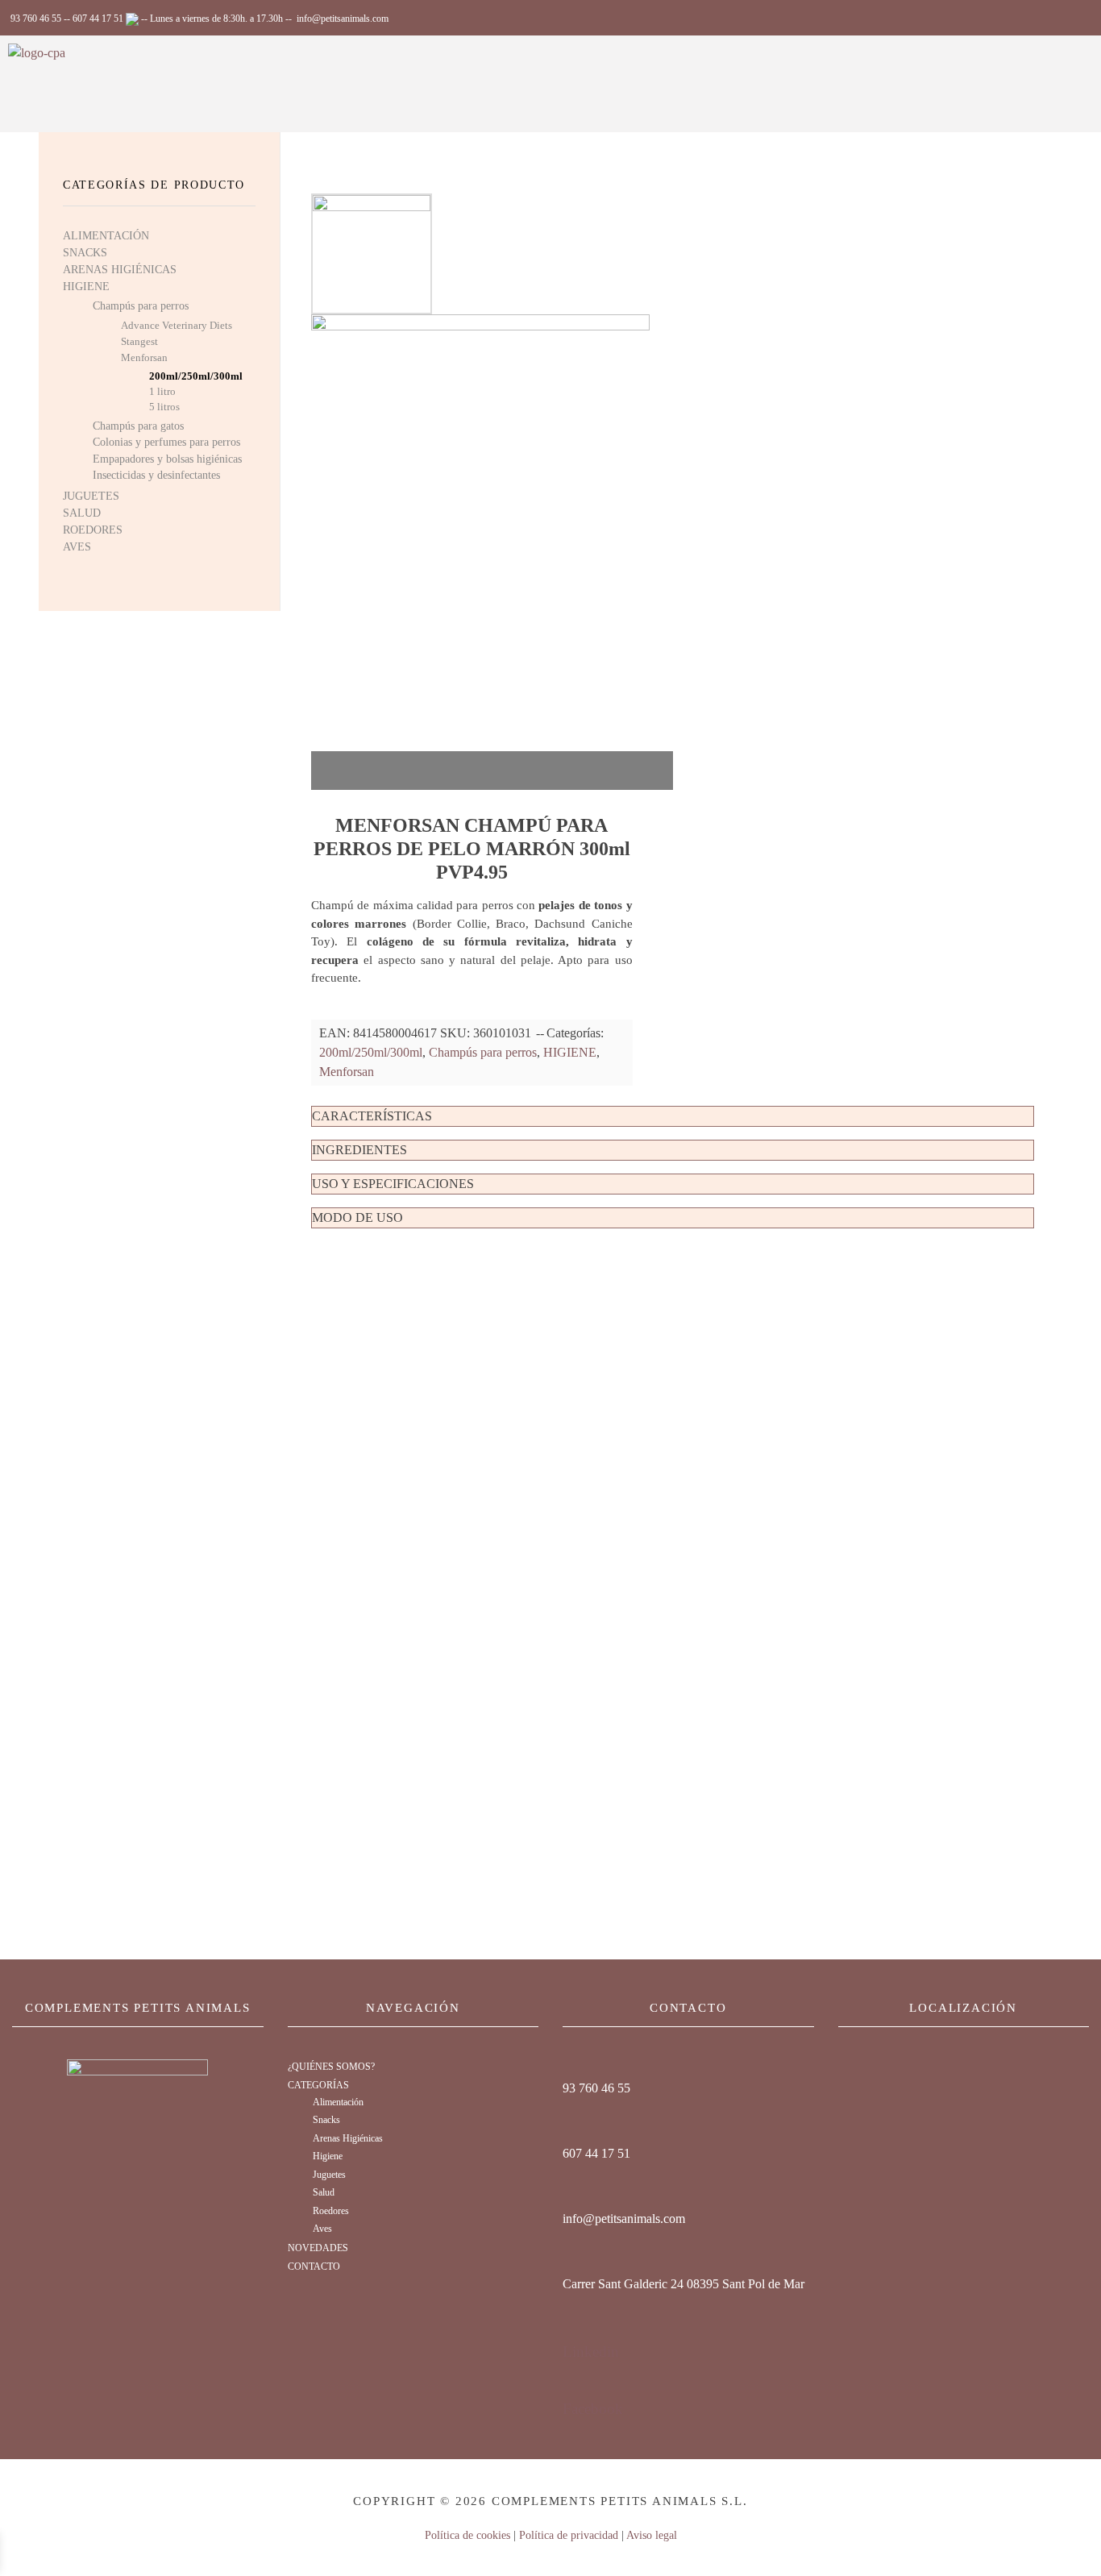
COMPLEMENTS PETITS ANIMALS (138, 2008)
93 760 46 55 (36, 19)
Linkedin (591, 2352)
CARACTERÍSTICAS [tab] (372, 1116)
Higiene (328, 2156)
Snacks (326, 2120)
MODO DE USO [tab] (357, 1217)
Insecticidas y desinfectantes (156, 475)
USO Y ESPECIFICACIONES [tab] (393, 1184)
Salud (324, 2193)
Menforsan (347, 1072)
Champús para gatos (138, 426)
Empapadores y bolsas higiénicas (167, 459)
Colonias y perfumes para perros (166, 442)
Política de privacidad (569, 2535)
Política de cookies (467, 2535)
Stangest (139, 341)
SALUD (82, 513)
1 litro (162, 392)
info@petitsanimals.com (343, 19)
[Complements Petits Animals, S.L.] (47, 84)
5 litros (164, 407)
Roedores (331, 2211)
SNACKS (85, 253)
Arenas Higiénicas (348, 2139)
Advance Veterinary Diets (177, 325)
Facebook (593, 2409)
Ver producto (398, 1567)
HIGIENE (570, 1052)
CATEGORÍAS (318, 2085)
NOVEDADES (318, 2248)
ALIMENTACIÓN (106, 236)
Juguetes (329, 2175)
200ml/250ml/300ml (371, 1052)
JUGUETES (91, 496)
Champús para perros (483, 1052)
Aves (322, 2229)
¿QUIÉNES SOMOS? (331, 2067)
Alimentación (338, 2102)
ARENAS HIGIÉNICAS (120, 270)
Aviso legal (652, 2535)
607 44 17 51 (99, 19)
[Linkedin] (573, 2331)
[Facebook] (573, 2388)
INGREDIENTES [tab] (359, 1150)
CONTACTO (314, 2266)
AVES (77, 547)
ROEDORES (93, 530)
